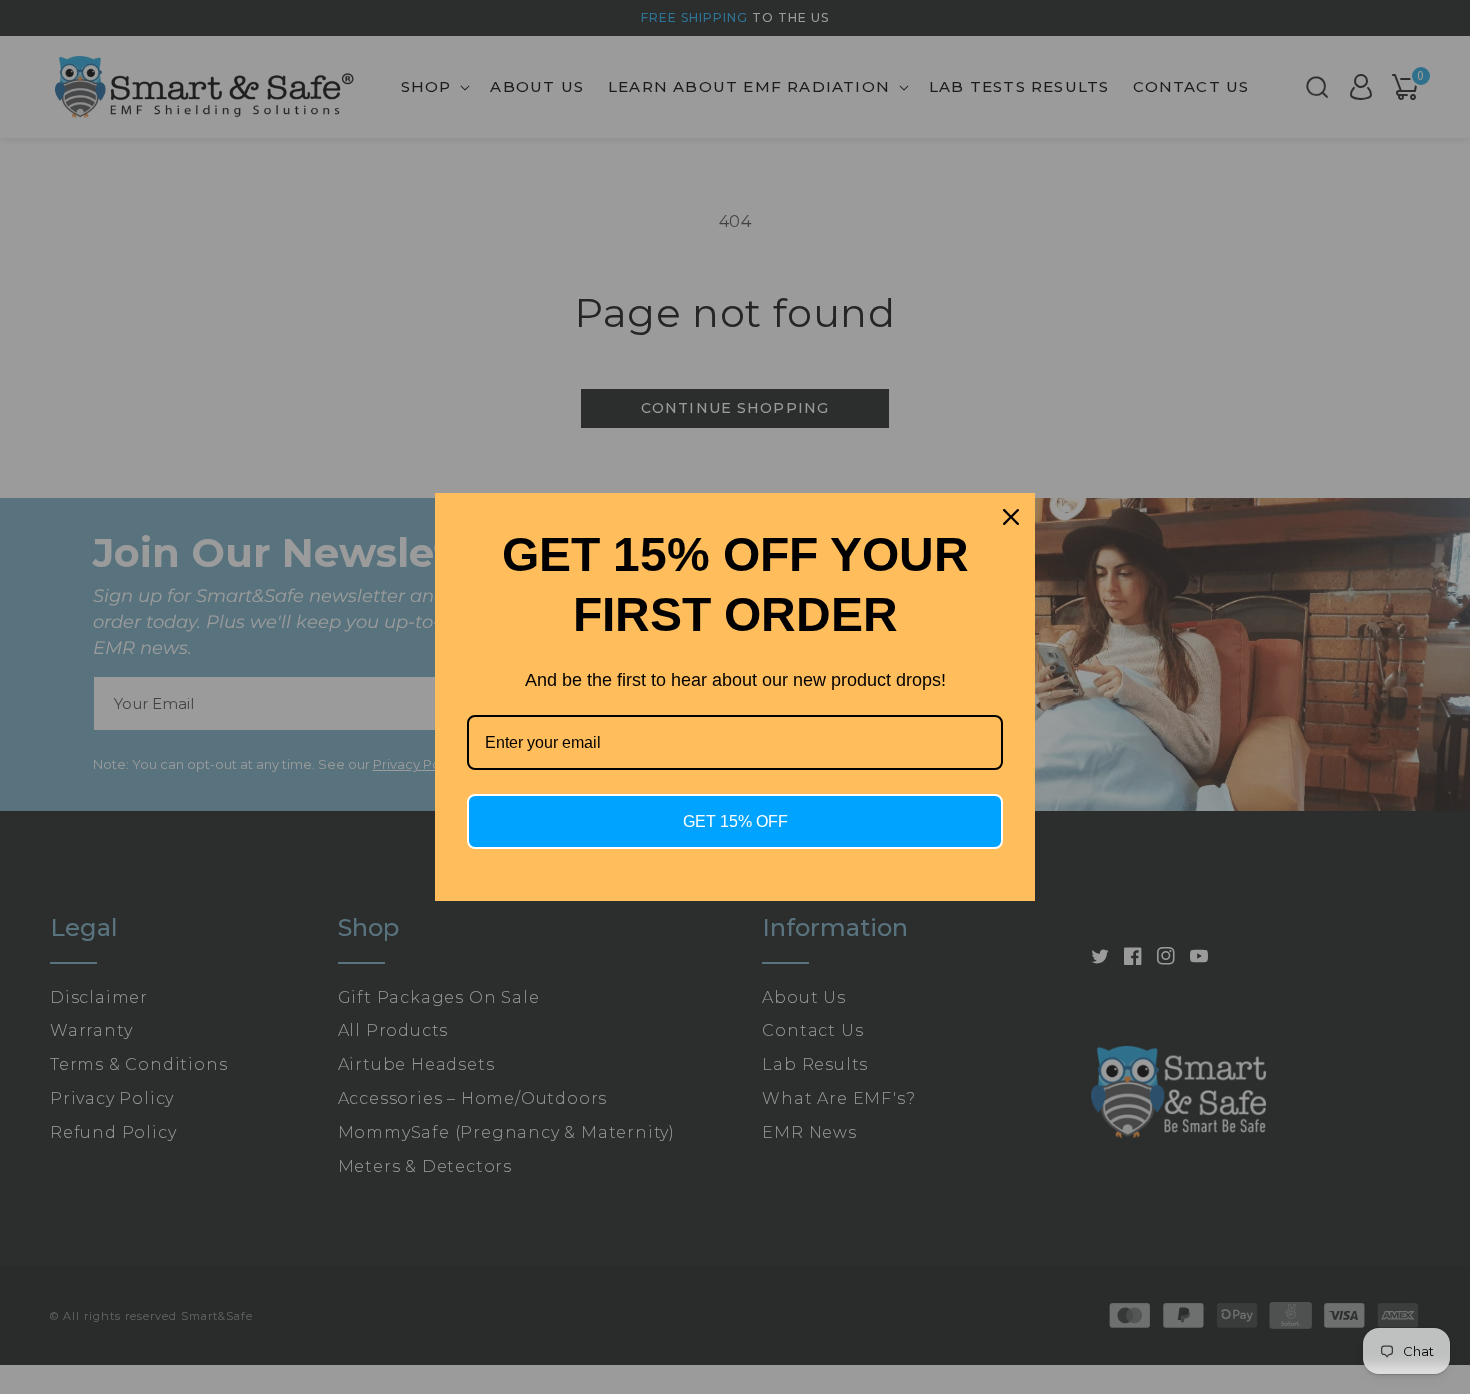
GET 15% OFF (735, 821)
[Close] (1011, 517)
